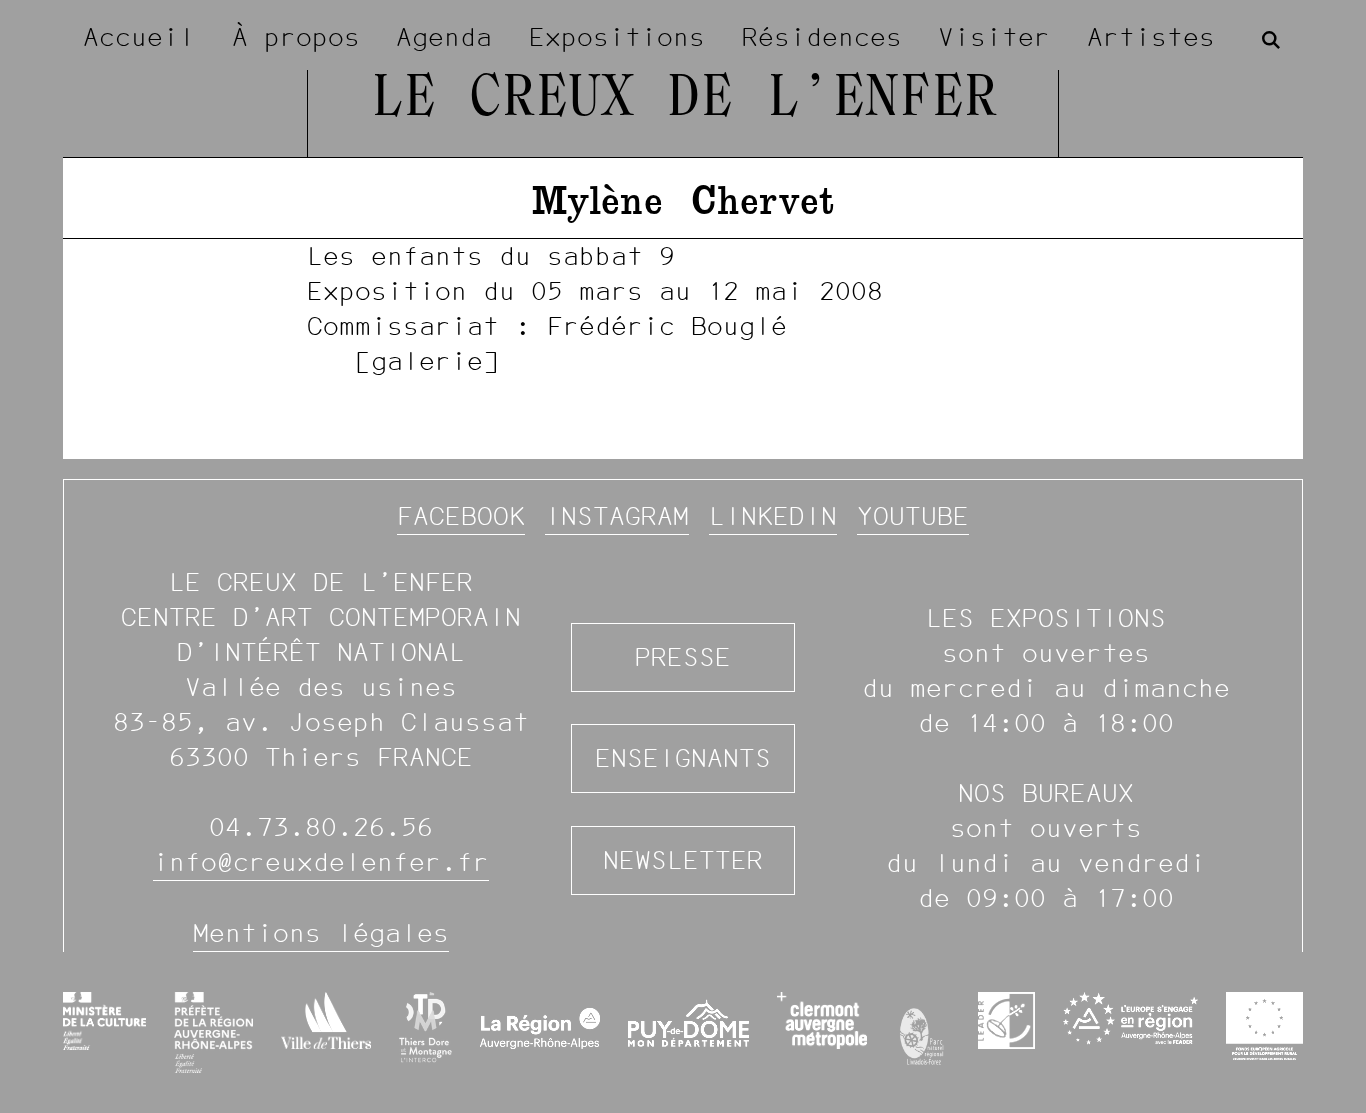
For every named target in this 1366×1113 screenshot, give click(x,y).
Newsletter (683, 860)
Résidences (822, 37)
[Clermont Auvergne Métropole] (821, 1020)
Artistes (1151, 37)
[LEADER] (1006, 1020)
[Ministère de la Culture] (104, 1021)
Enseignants (683, 758)
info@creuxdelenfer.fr (321, 862)
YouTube (913, 516)
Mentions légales (321, 933)
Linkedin (773, 516)
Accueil (139, 37)
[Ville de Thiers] (326, 1020)
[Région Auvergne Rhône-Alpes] (540, 1032)
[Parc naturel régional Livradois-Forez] (922, 1032)
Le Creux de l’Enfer (683, 100)
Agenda (444, 37)
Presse (683, 657)
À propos (296, 37)
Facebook (461, 516)
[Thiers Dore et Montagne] (425, 1027)
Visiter (994, 37)
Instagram (617, 516)
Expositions (617, 37)
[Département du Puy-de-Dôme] (688, 1032)
